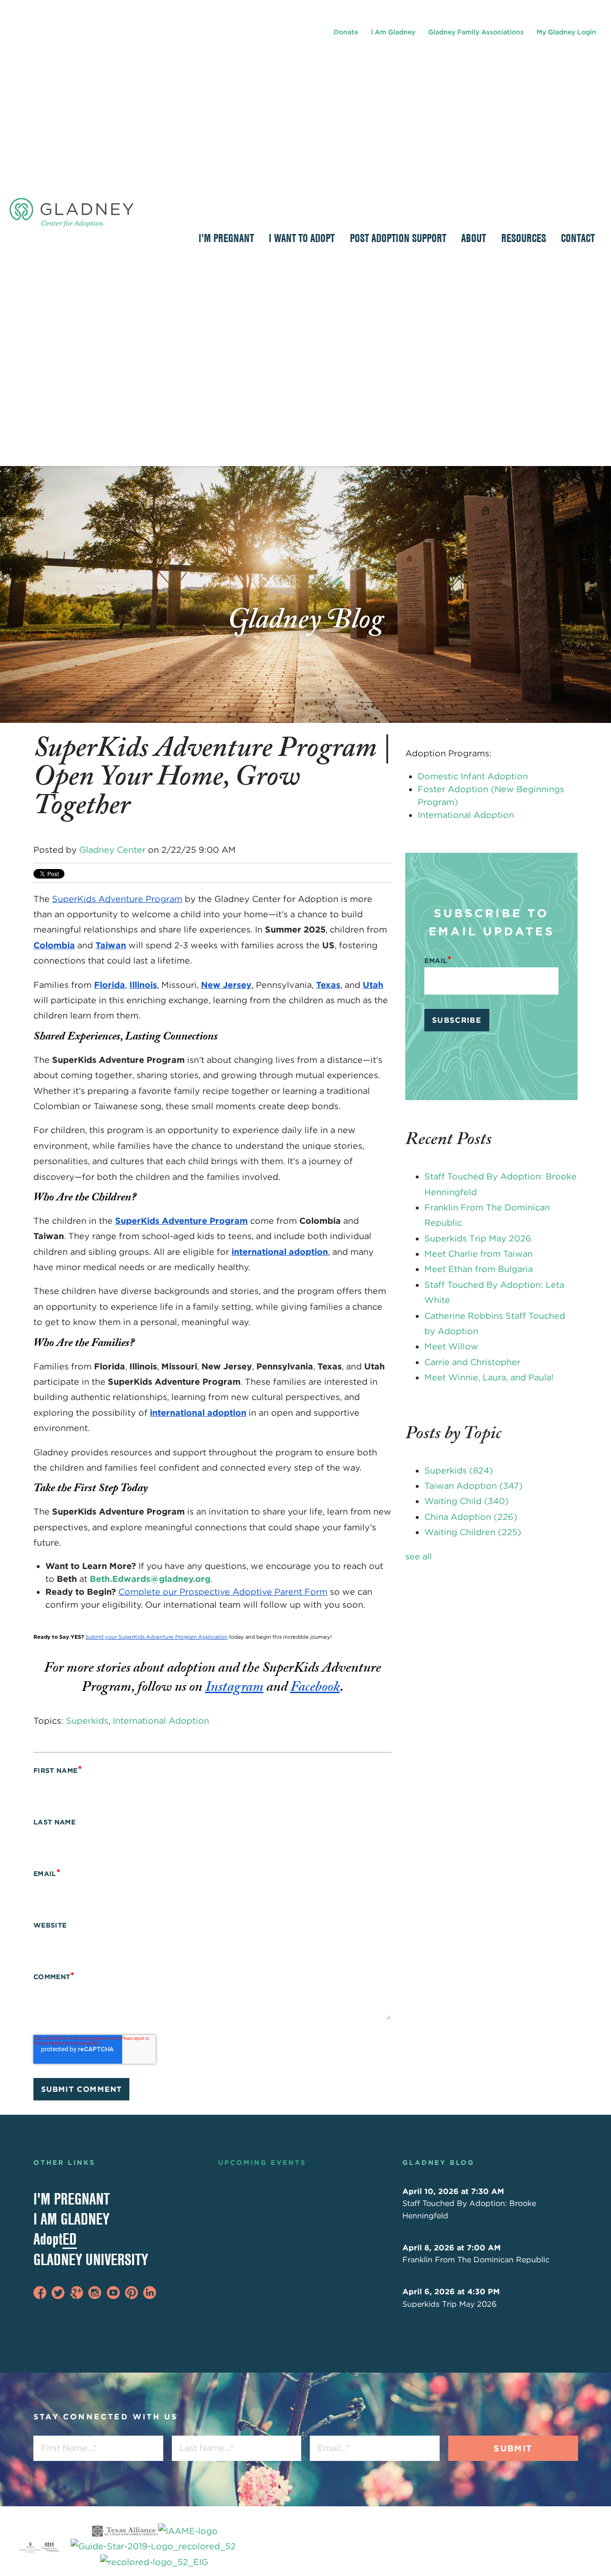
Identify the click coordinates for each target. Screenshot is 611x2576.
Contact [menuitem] (578, 238)
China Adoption (471, 1517)
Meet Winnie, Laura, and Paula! (489, 1377)
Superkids (87, 1721)
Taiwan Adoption (474, 1486)
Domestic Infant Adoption (473, 776)
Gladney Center (112, 850)
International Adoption (161, 1721)
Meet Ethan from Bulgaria (479, 1269)
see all (419, 1556)
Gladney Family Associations (476, 32)
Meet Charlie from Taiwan (479, 1254)
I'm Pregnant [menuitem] (226, 238)
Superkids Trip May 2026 (478, 1238)
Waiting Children (473, 1532)
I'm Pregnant (72, 2199)
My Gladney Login (566, 32)
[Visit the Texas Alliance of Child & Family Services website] (154, 2547)
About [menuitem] (474, 238)
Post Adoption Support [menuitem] (398, 238)
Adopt (55, 2239)
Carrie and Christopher (472, 1362)
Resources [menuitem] (524, 238)
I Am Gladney (393, 32)
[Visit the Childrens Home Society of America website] (30, 2547)
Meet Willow (451, 1346)
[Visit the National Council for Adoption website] (50, 2547)
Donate (346, 32)
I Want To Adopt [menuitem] (302, 238)
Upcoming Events (262, 2163)
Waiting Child (467, 1501)
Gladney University (91, 2259)
